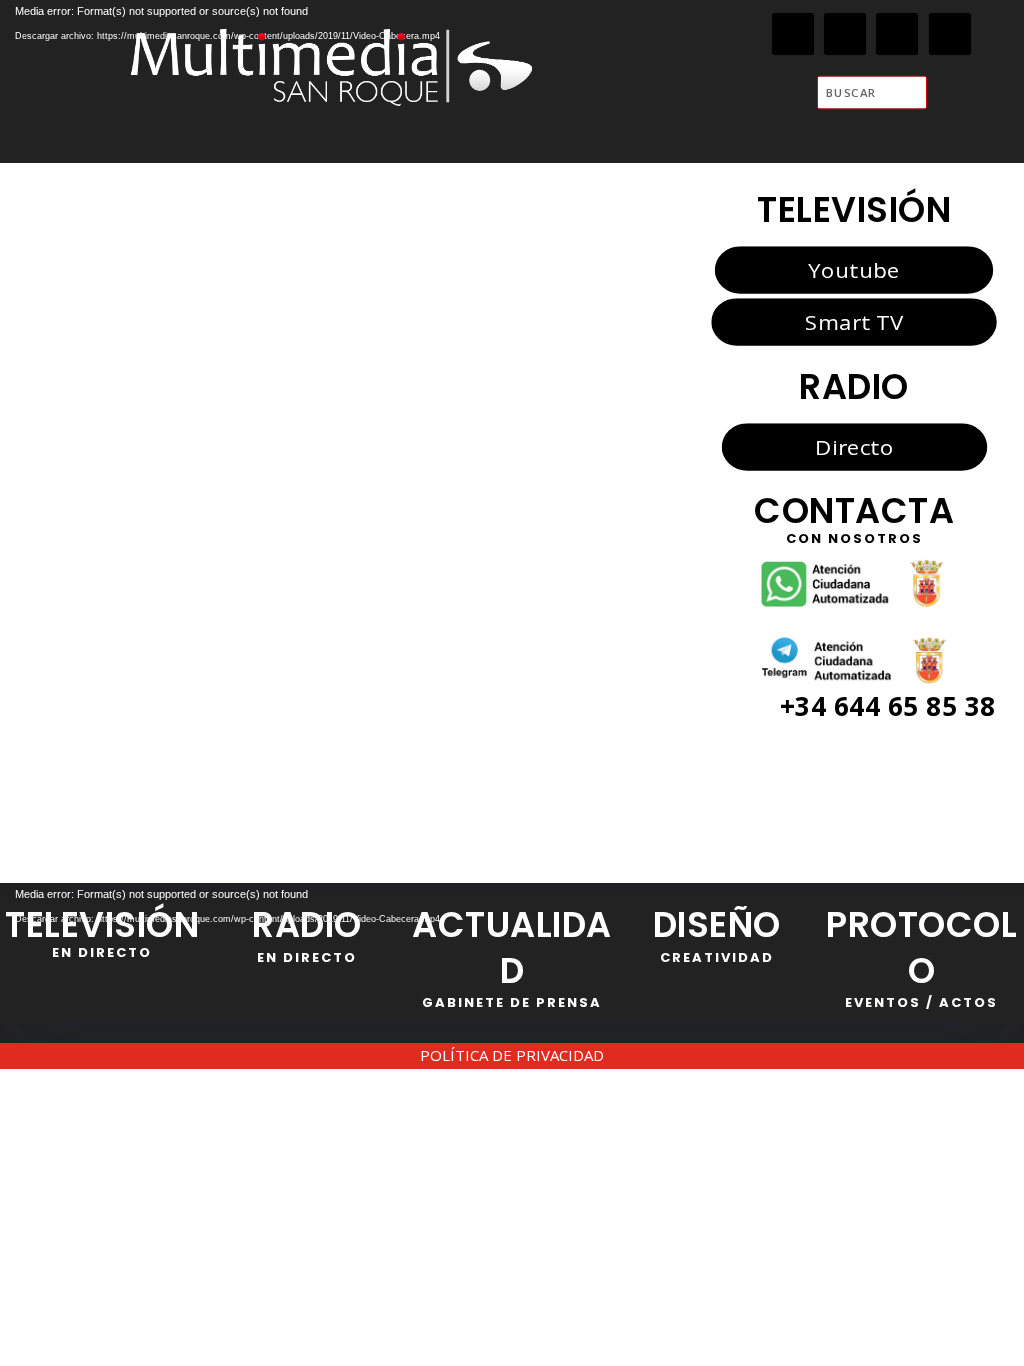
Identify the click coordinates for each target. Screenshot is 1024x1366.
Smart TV (854, 322)
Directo (854, 446)
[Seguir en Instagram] (897, 34)
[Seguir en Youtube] (950, 34)
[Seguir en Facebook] (793, 34)
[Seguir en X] (845, 34)
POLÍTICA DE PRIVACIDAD (512, 1055)
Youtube (853, 269)
